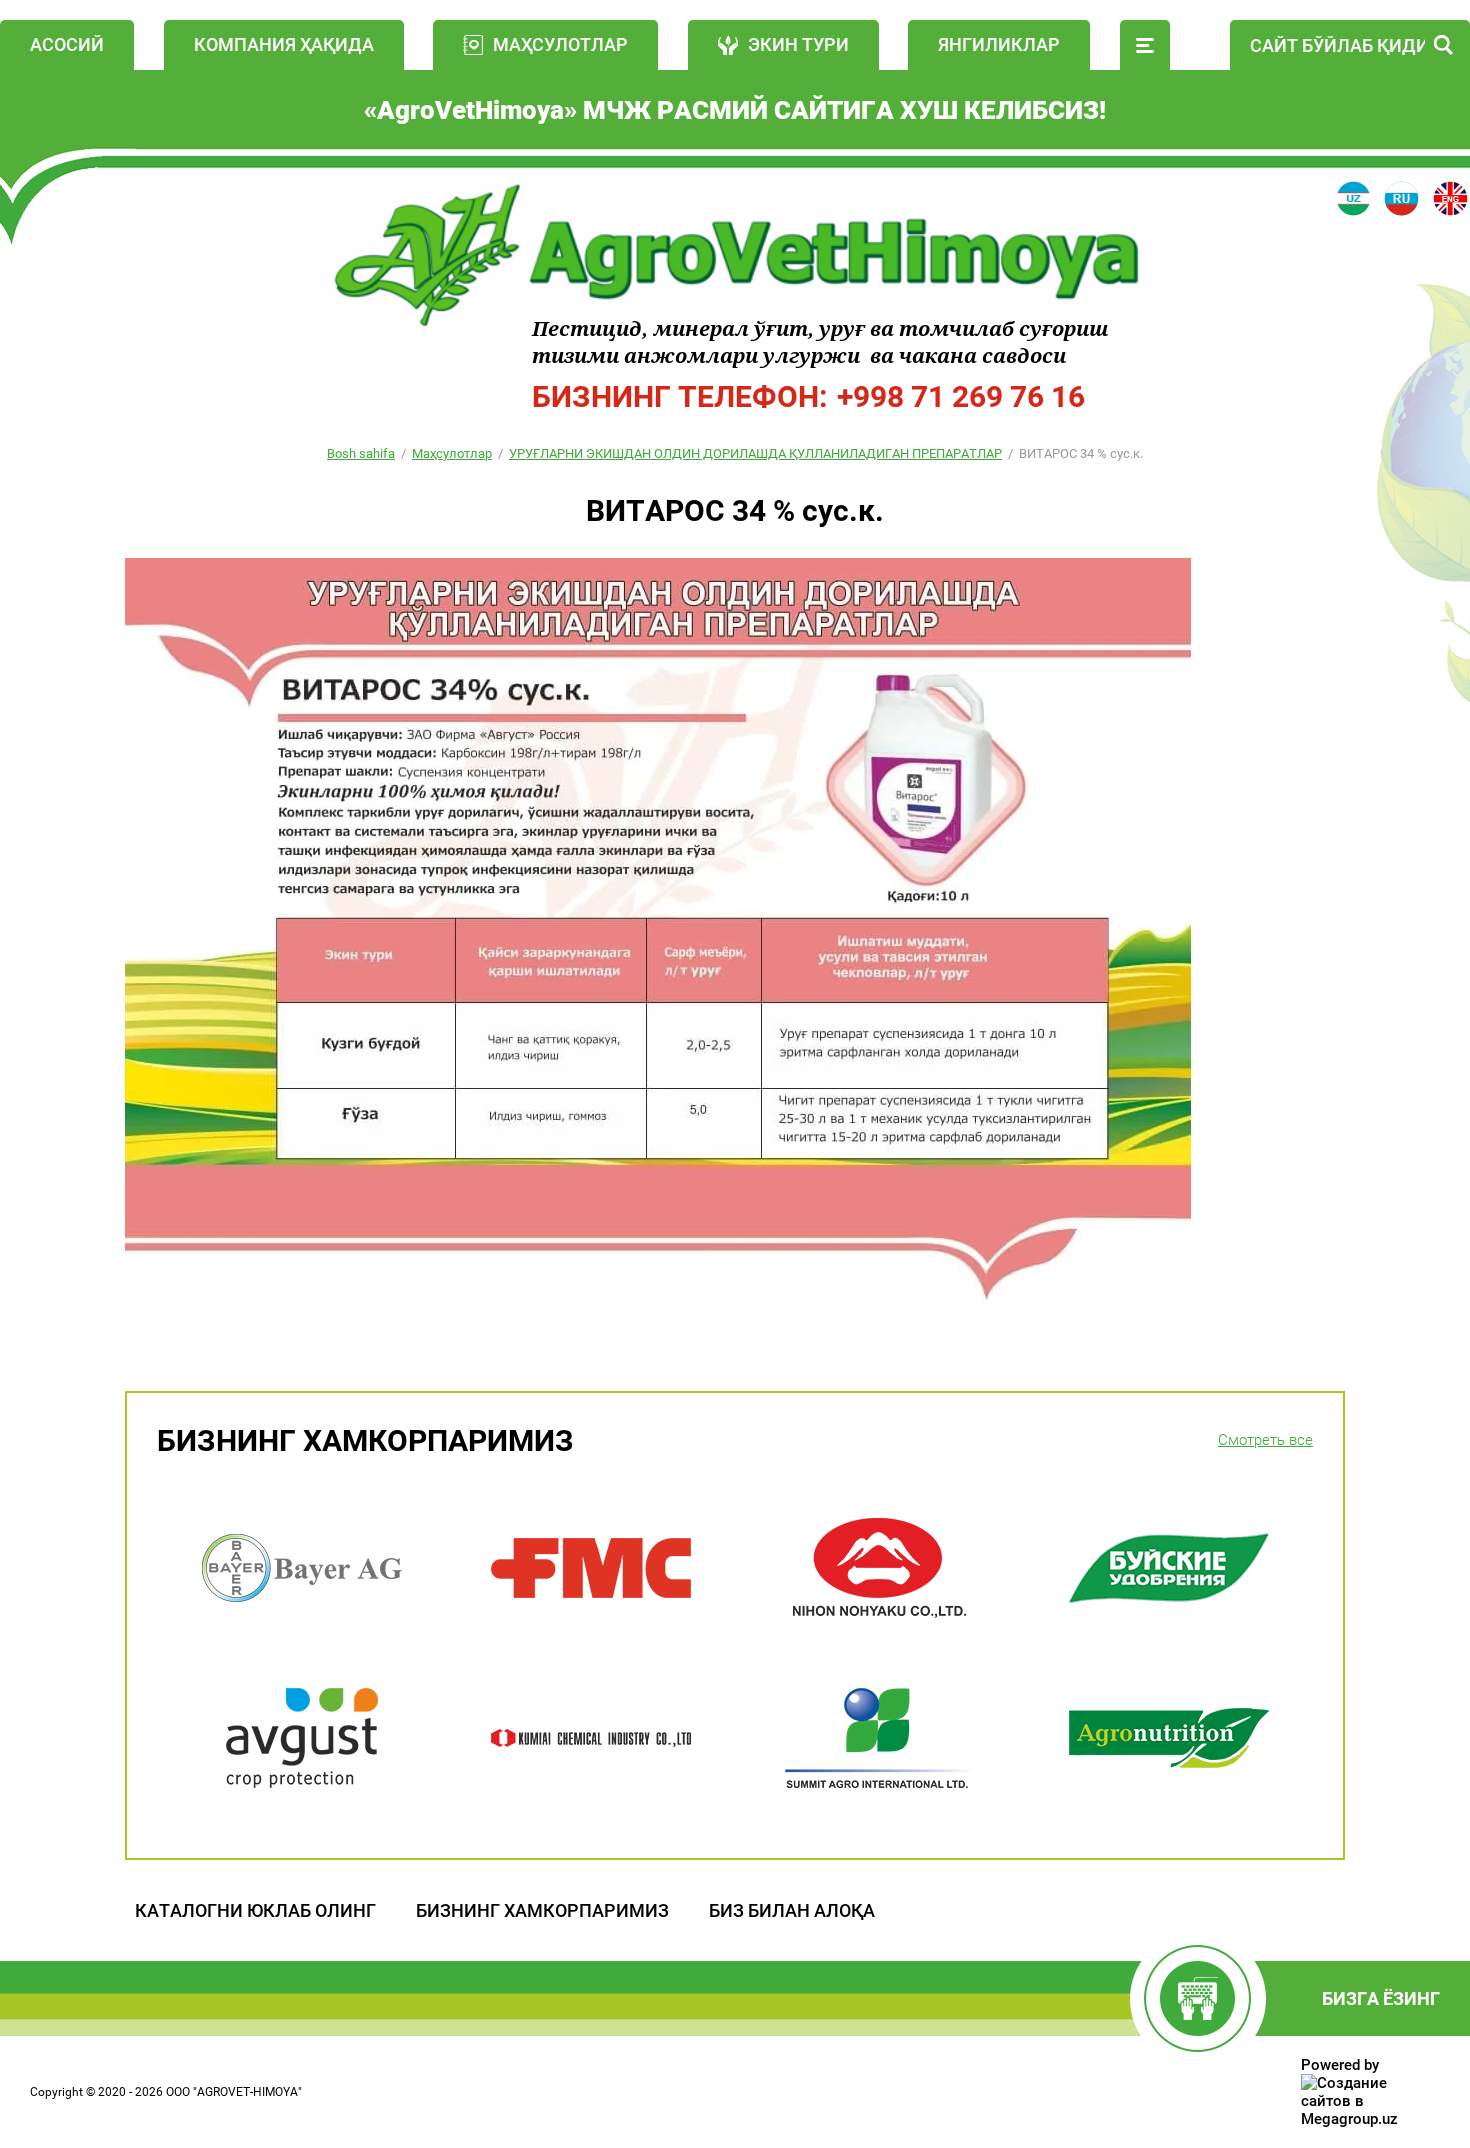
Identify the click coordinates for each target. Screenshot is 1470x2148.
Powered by (1340, 2065)
